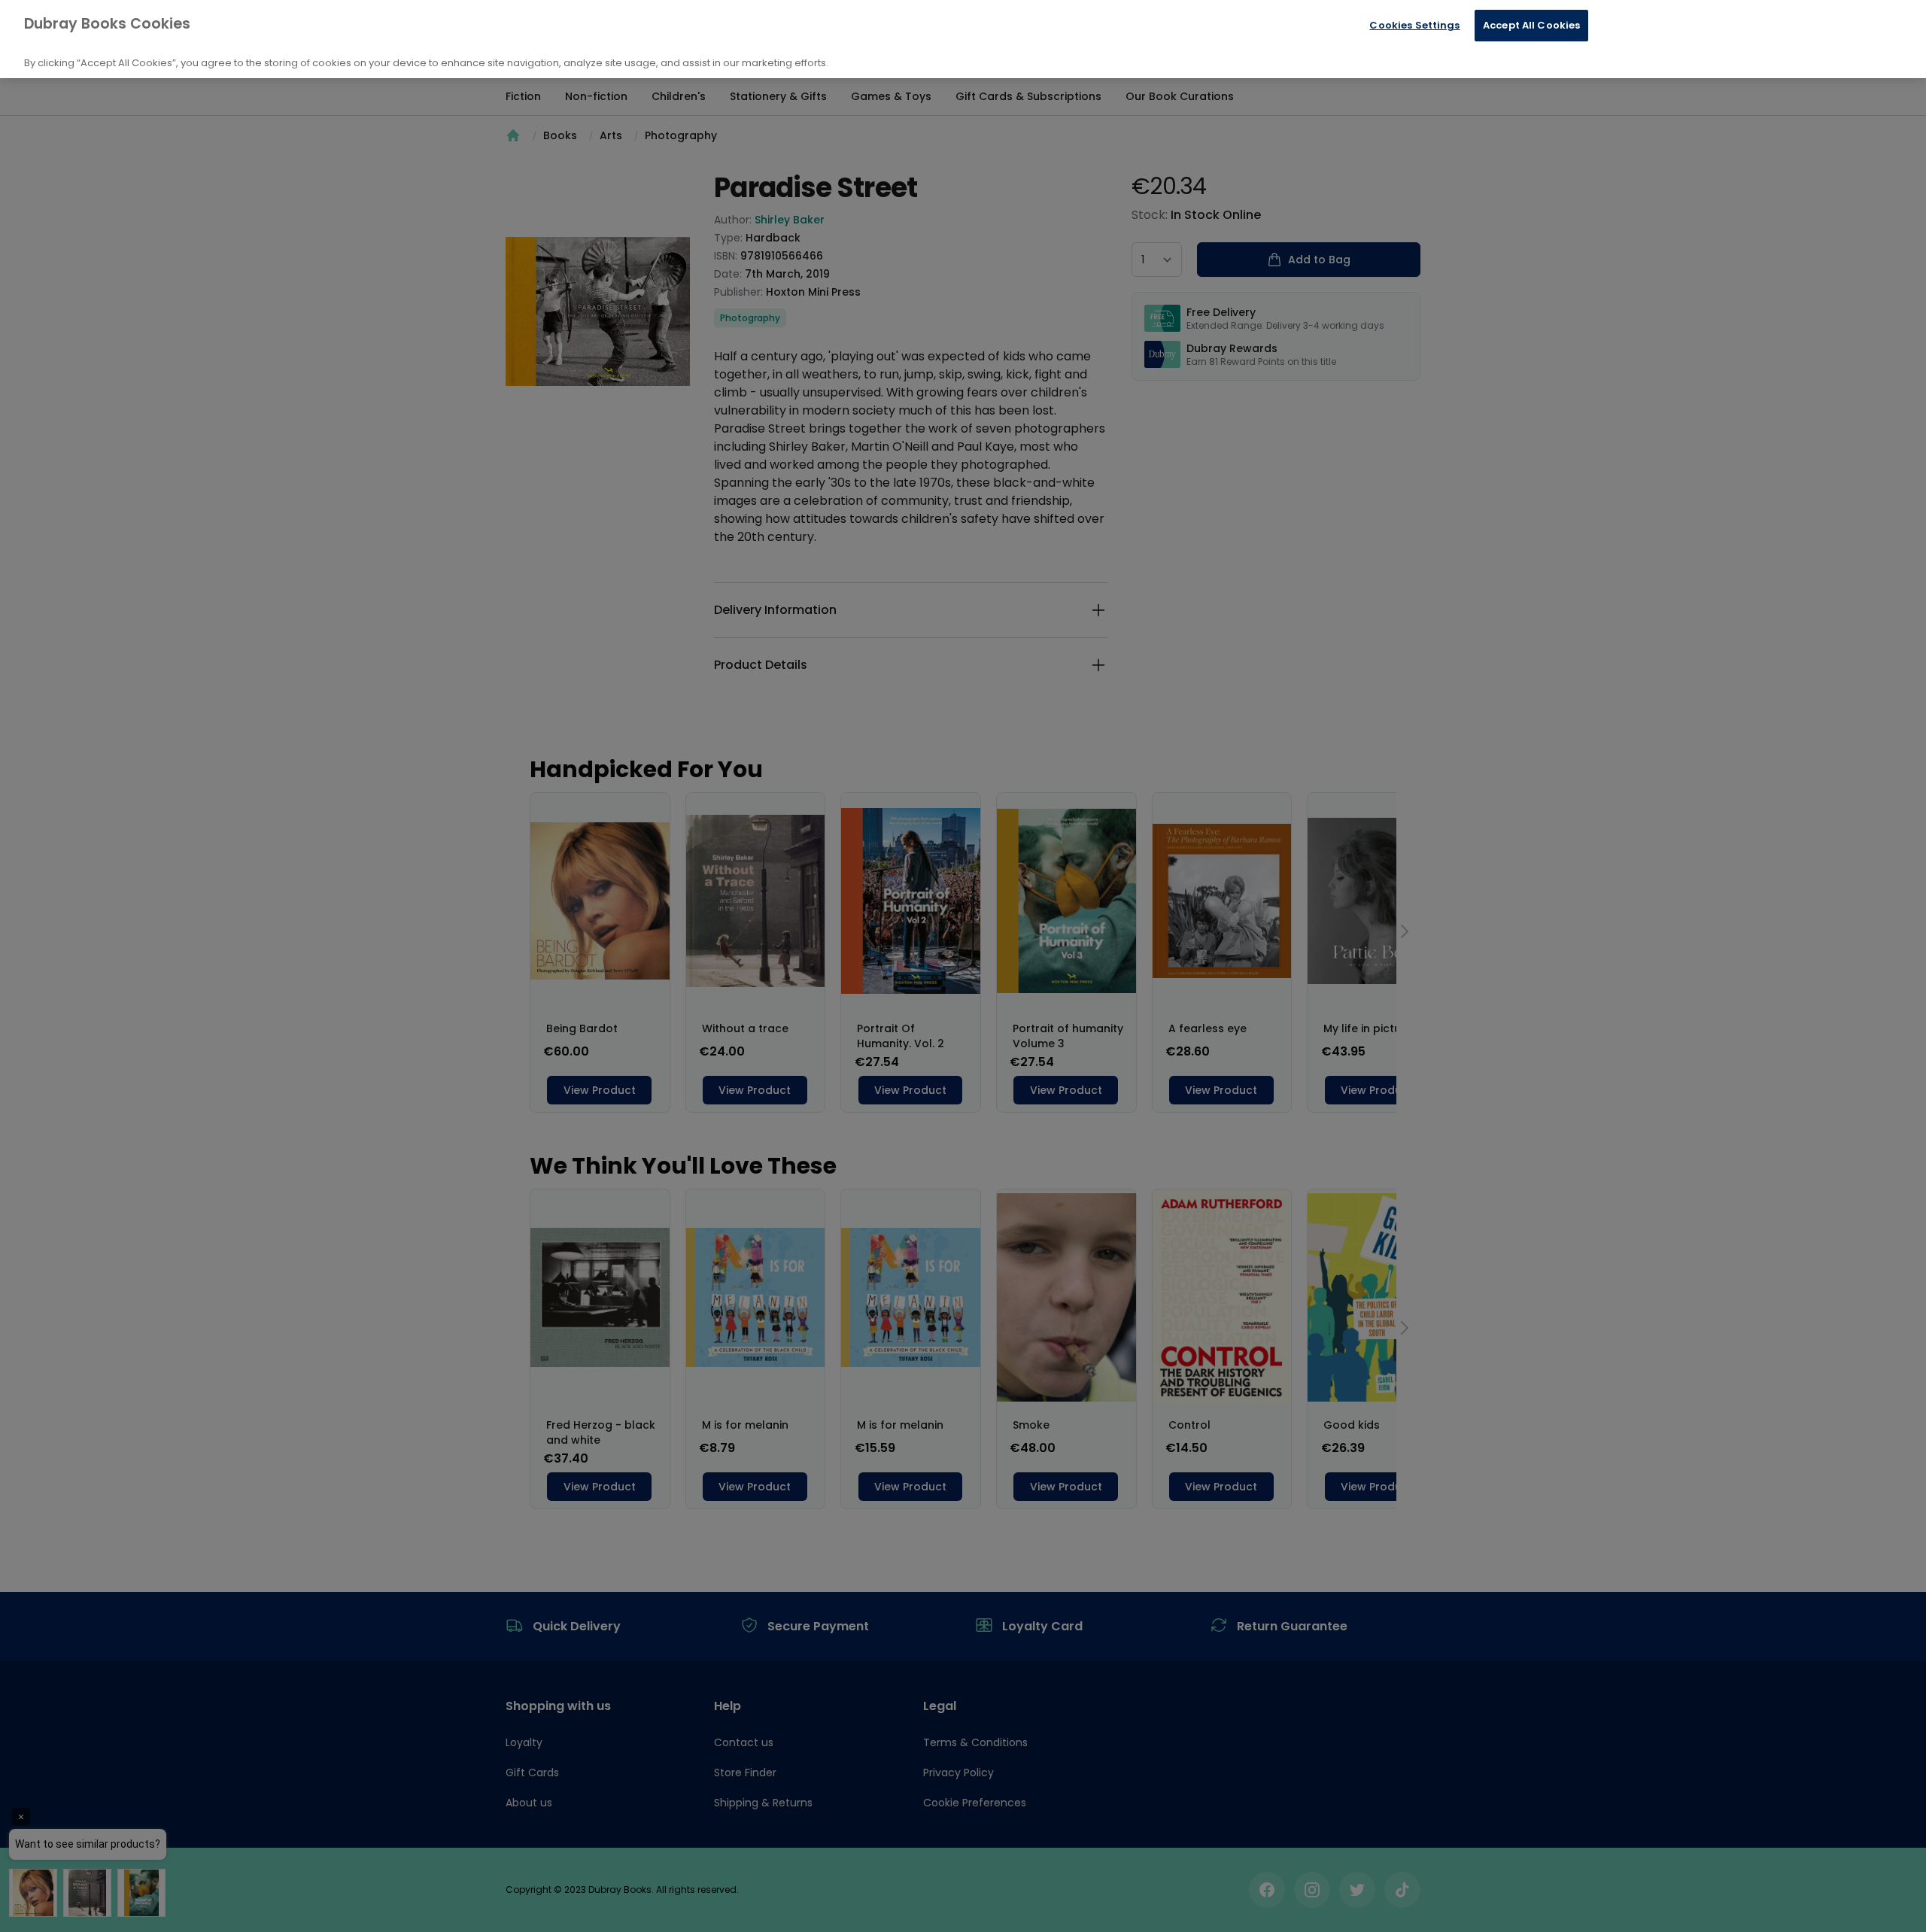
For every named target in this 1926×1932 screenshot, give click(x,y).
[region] (963, 39)
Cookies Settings (1414, 25)
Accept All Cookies (1531, 25)
